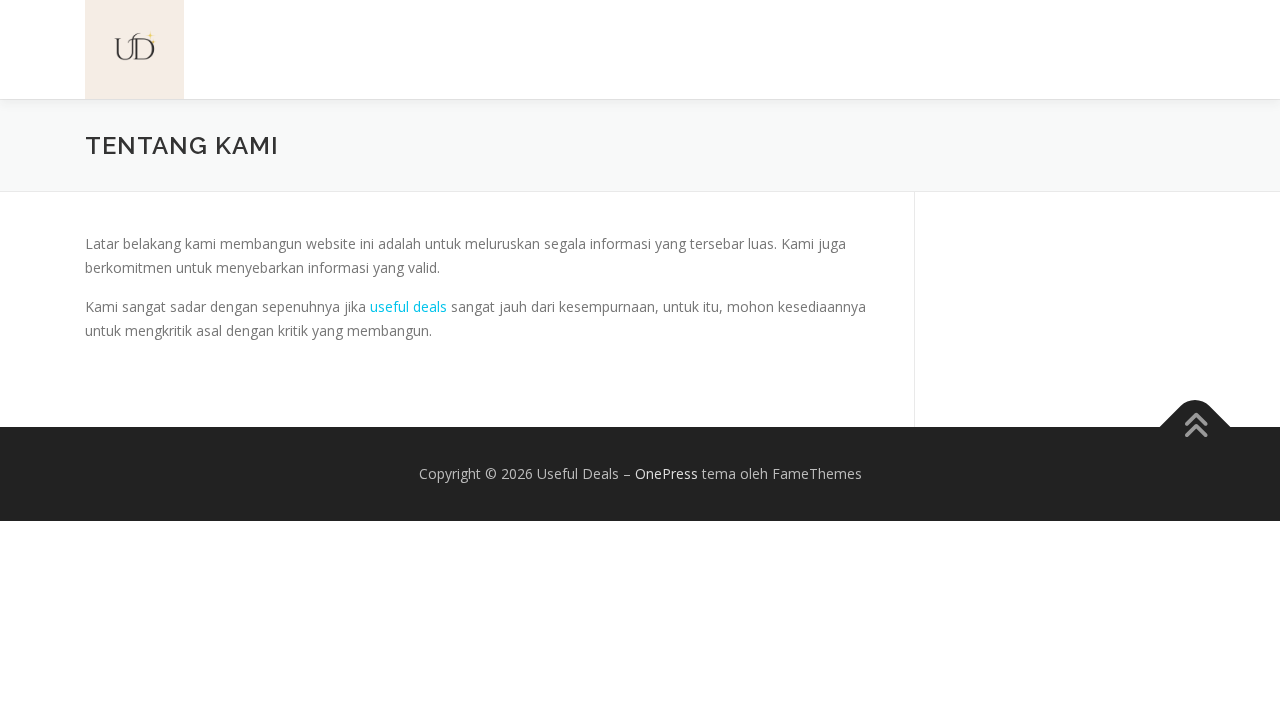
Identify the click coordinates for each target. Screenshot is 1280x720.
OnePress (666, 473)
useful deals (408, 306)
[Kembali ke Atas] (1195, 427)
